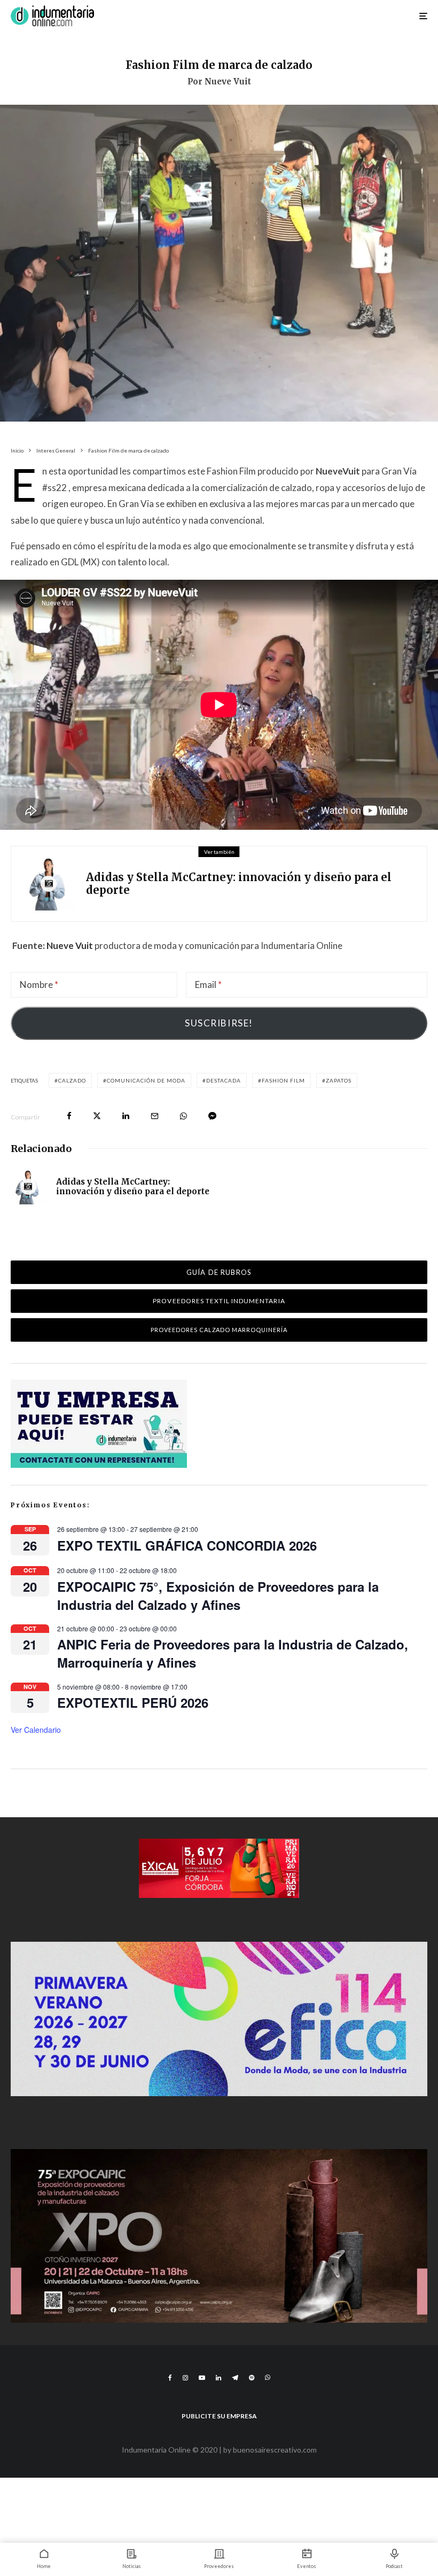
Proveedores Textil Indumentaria (219, 1301)
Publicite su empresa (219, 2416)
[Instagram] (185, 2378)
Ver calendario (36, 1730)
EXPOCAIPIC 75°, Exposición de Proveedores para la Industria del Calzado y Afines (218, 1596)
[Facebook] (170, 2378)
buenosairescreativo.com (275, 2450)
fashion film (283, 1080)
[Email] (155, 1116)
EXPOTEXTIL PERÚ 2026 (133, 1702)
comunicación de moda (146, 1080)
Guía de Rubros (219, 1272)
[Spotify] (252, 2378)
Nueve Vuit (70, 945)
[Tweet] (97, 1116)
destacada (224, 1080)
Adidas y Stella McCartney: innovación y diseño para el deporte (239, 884)
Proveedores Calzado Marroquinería (219, 1330)
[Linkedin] (218, 2378)
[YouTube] (202, 2378)
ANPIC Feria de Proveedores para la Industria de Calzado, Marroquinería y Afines (233, 1653)
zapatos (339, 1080)
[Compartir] (69, 1116)
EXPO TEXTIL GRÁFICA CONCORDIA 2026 (187, 1545)
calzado (72, 1080)
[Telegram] (235, 2378)
